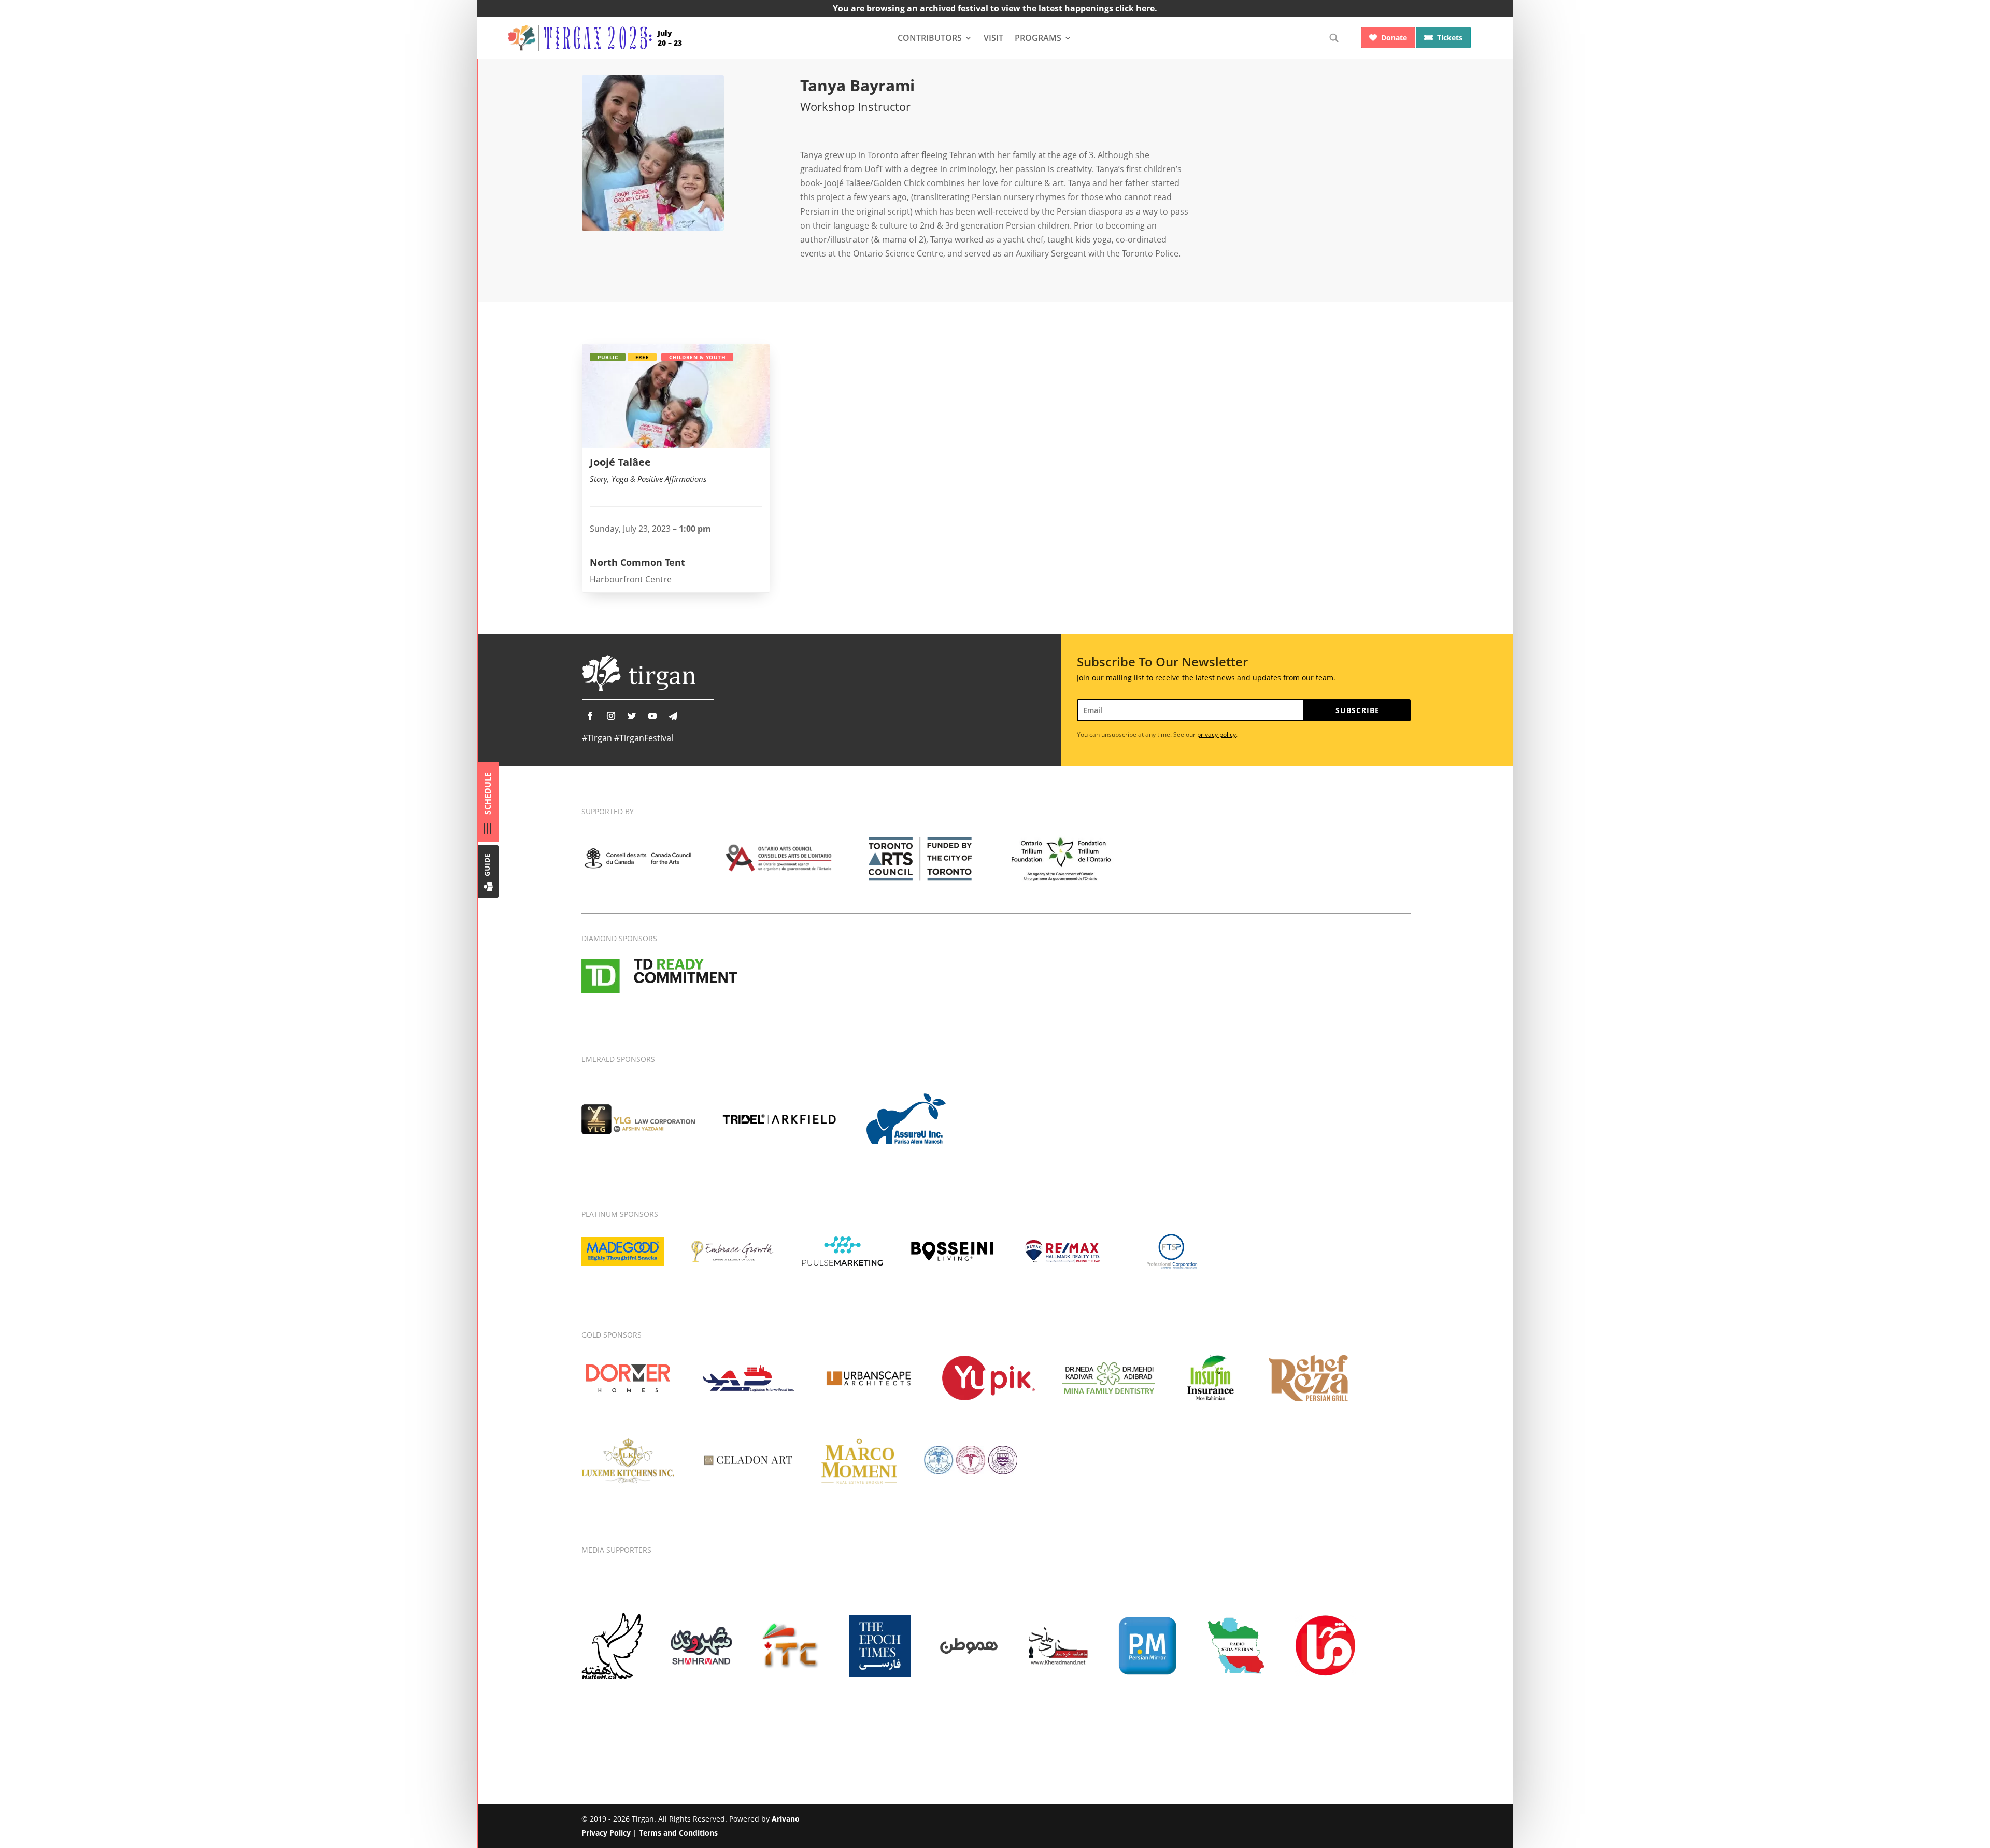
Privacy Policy (606, 1833)
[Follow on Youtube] (652, 716)
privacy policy (1217, 735)
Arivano (786, 1819)
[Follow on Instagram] (611, 716)
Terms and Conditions (678, 1833)
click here (1135, 8)
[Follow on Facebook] (590, 716)
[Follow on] (673, 716)
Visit (993, 38)
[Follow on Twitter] (632, 716)
